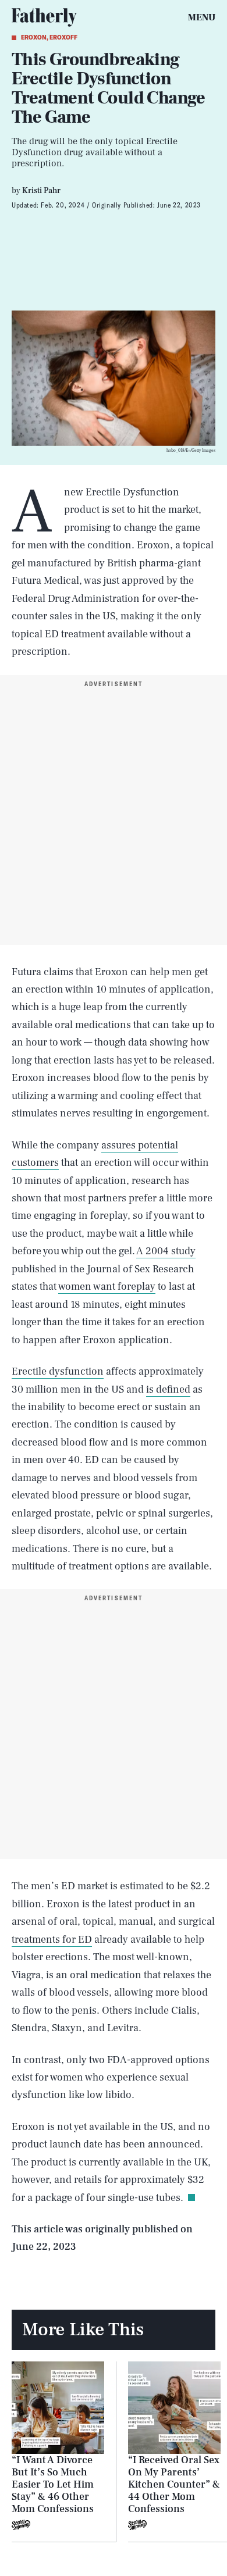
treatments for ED (52, 1940)
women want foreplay (107, 1287)
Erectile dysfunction (58, 1371)
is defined (168, 1389)
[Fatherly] (44, 17)
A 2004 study (166, 1251)
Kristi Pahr (41, 191)
